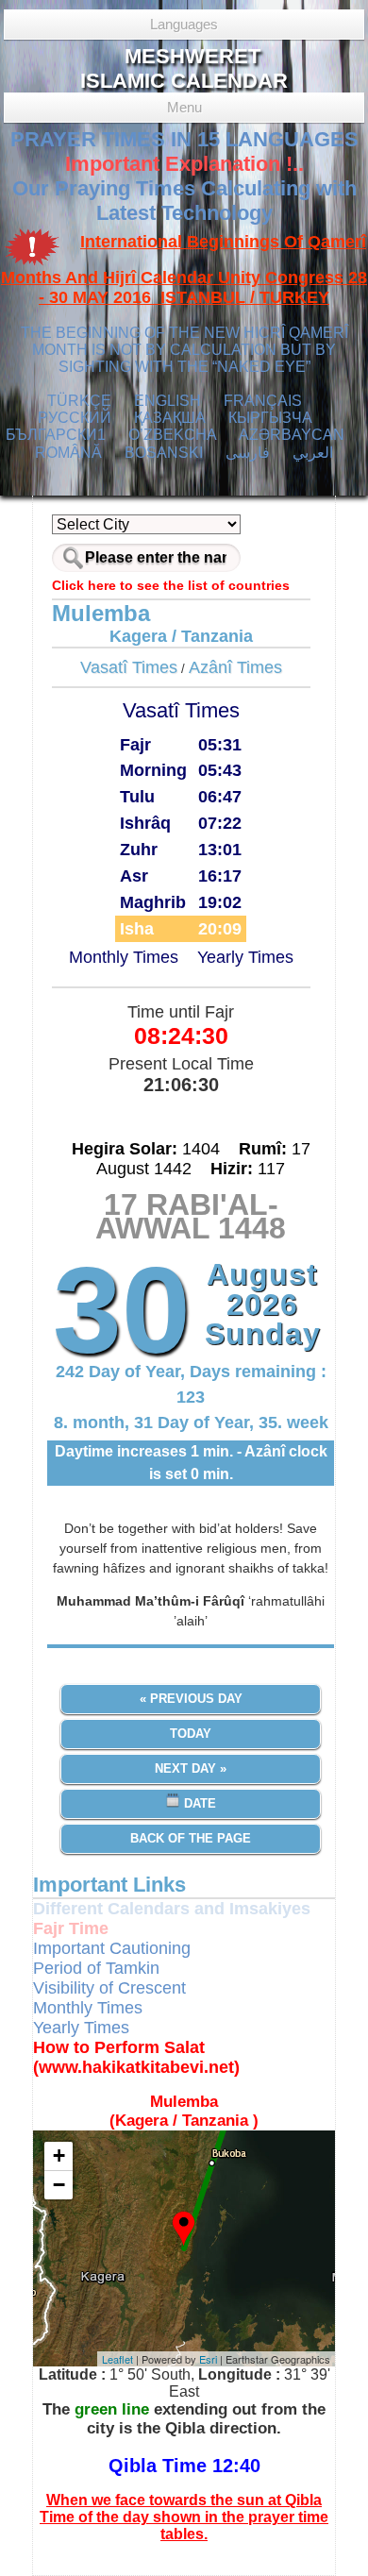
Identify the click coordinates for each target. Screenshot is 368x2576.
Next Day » (191, 1768)
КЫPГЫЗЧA (270, 418)
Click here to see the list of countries (171, 585)
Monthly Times (124, 957)
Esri (208, 2359)
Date (198, 1803)
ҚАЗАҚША (170, 418)
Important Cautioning (112, 1948)
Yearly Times (245, 957)
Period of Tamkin (96, 1968)
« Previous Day (191, 1699)
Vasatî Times (129, 667)
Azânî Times (235, 667)
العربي (313, 453)
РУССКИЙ (75, 418)
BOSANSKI (164, 453)
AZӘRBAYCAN (292, 435)
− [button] (59, 2185)
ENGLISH (167, 401)
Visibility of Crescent (109, 1988)
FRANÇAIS (263, 401)
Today (191, 1734)
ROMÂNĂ (68, 453)
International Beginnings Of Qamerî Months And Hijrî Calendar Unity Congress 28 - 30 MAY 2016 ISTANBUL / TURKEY (184, 270)
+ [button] (59, 2155)
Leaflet (117, 2359)
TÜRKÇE (79, 401)
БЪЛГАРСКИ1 (56, 435)
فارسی (248, 453)
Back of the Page (191, 1838)
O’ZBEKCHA (173, 435)
